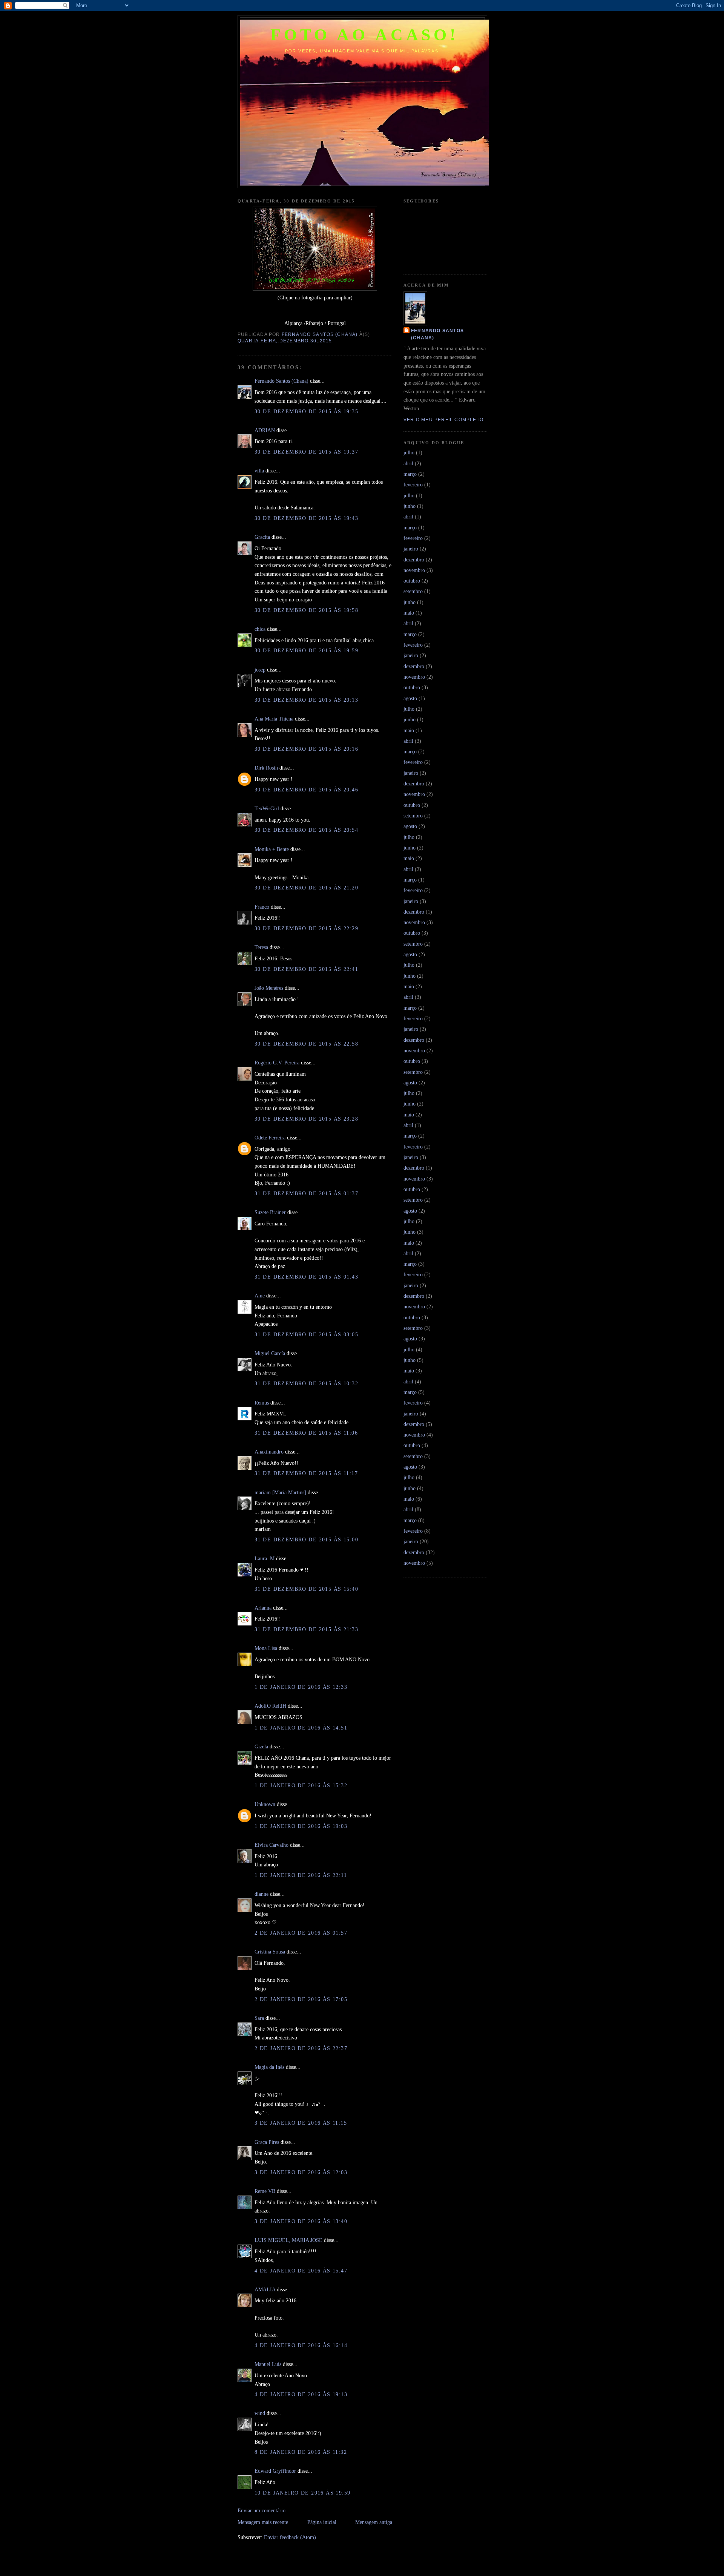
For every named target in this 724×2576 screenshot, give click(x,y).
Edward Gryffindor (275, 2471)
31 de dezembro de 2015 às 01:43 (306, 1277)
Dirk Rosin (266, 768)
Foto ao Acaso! (365, 35)
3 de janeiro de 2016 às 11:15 (301, 2123)
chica (260, 629)
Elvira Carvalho (271, 1845)
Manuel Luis (268, 2364)
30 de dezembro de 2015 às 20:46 (306, 790)
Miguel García (270, 1353)
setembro (413, 591)
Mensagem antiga (374, 2522)
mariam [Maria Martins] (280, 1492)
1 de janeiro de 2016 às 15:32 (301, 1785)
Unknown (265, 1804)
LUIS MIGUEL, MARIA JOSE (288, 2240)
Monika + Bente (272, 849)
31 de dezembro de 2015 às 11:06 (306, 1433)
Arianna (263, 1608)
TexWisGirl (267, 808)
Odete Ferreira (270, 1138)
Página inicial (322, 2522)
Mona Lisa (266, 1648)
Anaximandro (269, 1452)
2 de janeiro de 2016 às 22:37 (301, 2048)
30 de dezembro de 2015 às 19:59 (306, 650)
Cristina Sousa (270, 1952)
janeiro (411, 549)
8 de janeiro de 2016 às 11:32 (301, 2452)
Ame (260, 1296)
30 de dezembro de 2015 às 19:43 (306, 518)
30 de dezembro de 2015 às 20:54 (306, 830)
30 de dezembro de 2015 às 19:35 (306, 411)
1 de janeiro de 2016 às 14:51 (301, 1728)
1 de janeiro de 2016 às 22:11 (301, 1875)
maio (409, 613)
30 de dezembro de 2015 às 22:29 (306, 928)
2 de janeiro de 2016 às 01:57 (301, 1933)
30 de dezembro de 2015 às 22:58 (306, 1044)
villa (259, 471)
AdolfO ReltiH (270, 1706)
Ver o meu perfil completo (443, 420)
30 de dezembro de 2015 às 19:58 (306, 610)
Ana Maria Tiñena (274, 719)
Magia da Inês (269, 2067)
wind (260, 2413)
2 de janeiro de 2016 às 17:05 (301, 1999)
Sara (259, 2018)
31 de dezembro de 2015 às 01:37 (306, 1193)
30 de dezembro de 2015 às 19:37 (306, 452)
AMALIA (265, 2289)
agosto (410, 698)
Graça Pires (267, 2142)
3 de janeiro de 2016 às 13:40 (301, 2221)
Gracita (262, 537)
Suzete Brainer (270, 1212)
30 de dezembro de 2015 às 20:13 (306, 700)
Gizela (261, 1746)
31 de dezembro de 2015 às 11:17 (306, 1473)
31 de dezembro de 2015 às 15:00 (306, 1539)
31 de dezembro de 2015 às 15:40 (306, 1589)
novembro (414, 570)
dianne (262, 1894)
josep (260, 670)
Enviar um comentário (262, 2510)
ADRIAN (265, 430)
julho (409, 452)
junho (410, 506)
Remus (262, 1403)
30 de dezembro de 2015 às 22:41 (306, 969)
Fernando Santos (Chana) (281, 381)
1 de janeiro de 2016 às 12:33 (301, 1687)
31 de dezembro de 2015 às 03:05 (306, 1334)
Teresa (261, 947)
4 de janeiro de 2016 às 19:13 (301, 2394)
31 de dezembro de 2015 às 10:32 (306, 1383)
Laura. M (265, 1558)
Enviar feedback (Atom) (290, 2537)
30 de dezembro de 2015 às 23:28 (306, 1119)
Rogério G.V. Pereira (277, 1063)
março (410, 474)
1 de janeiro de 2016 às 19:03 (301, 1826)
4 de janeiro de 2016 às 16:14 (301, 2345)
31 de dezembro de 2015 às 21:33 (306, 1629)
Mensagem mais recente (263, 2522)
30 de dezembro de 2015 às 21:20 (306, 888)
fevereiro (413, 485)
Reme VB (265, 2191)
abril (408, 463)
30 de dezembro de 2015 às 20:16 (306, 749)
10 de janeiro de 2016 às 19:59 (303, 2493)
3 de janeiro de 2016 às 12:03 (301, 2172)
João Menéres (269, 988)
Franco (262, 907)
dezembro (414, 560)
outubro (412, 581)
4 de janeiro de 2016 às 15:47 (301, 2271)
